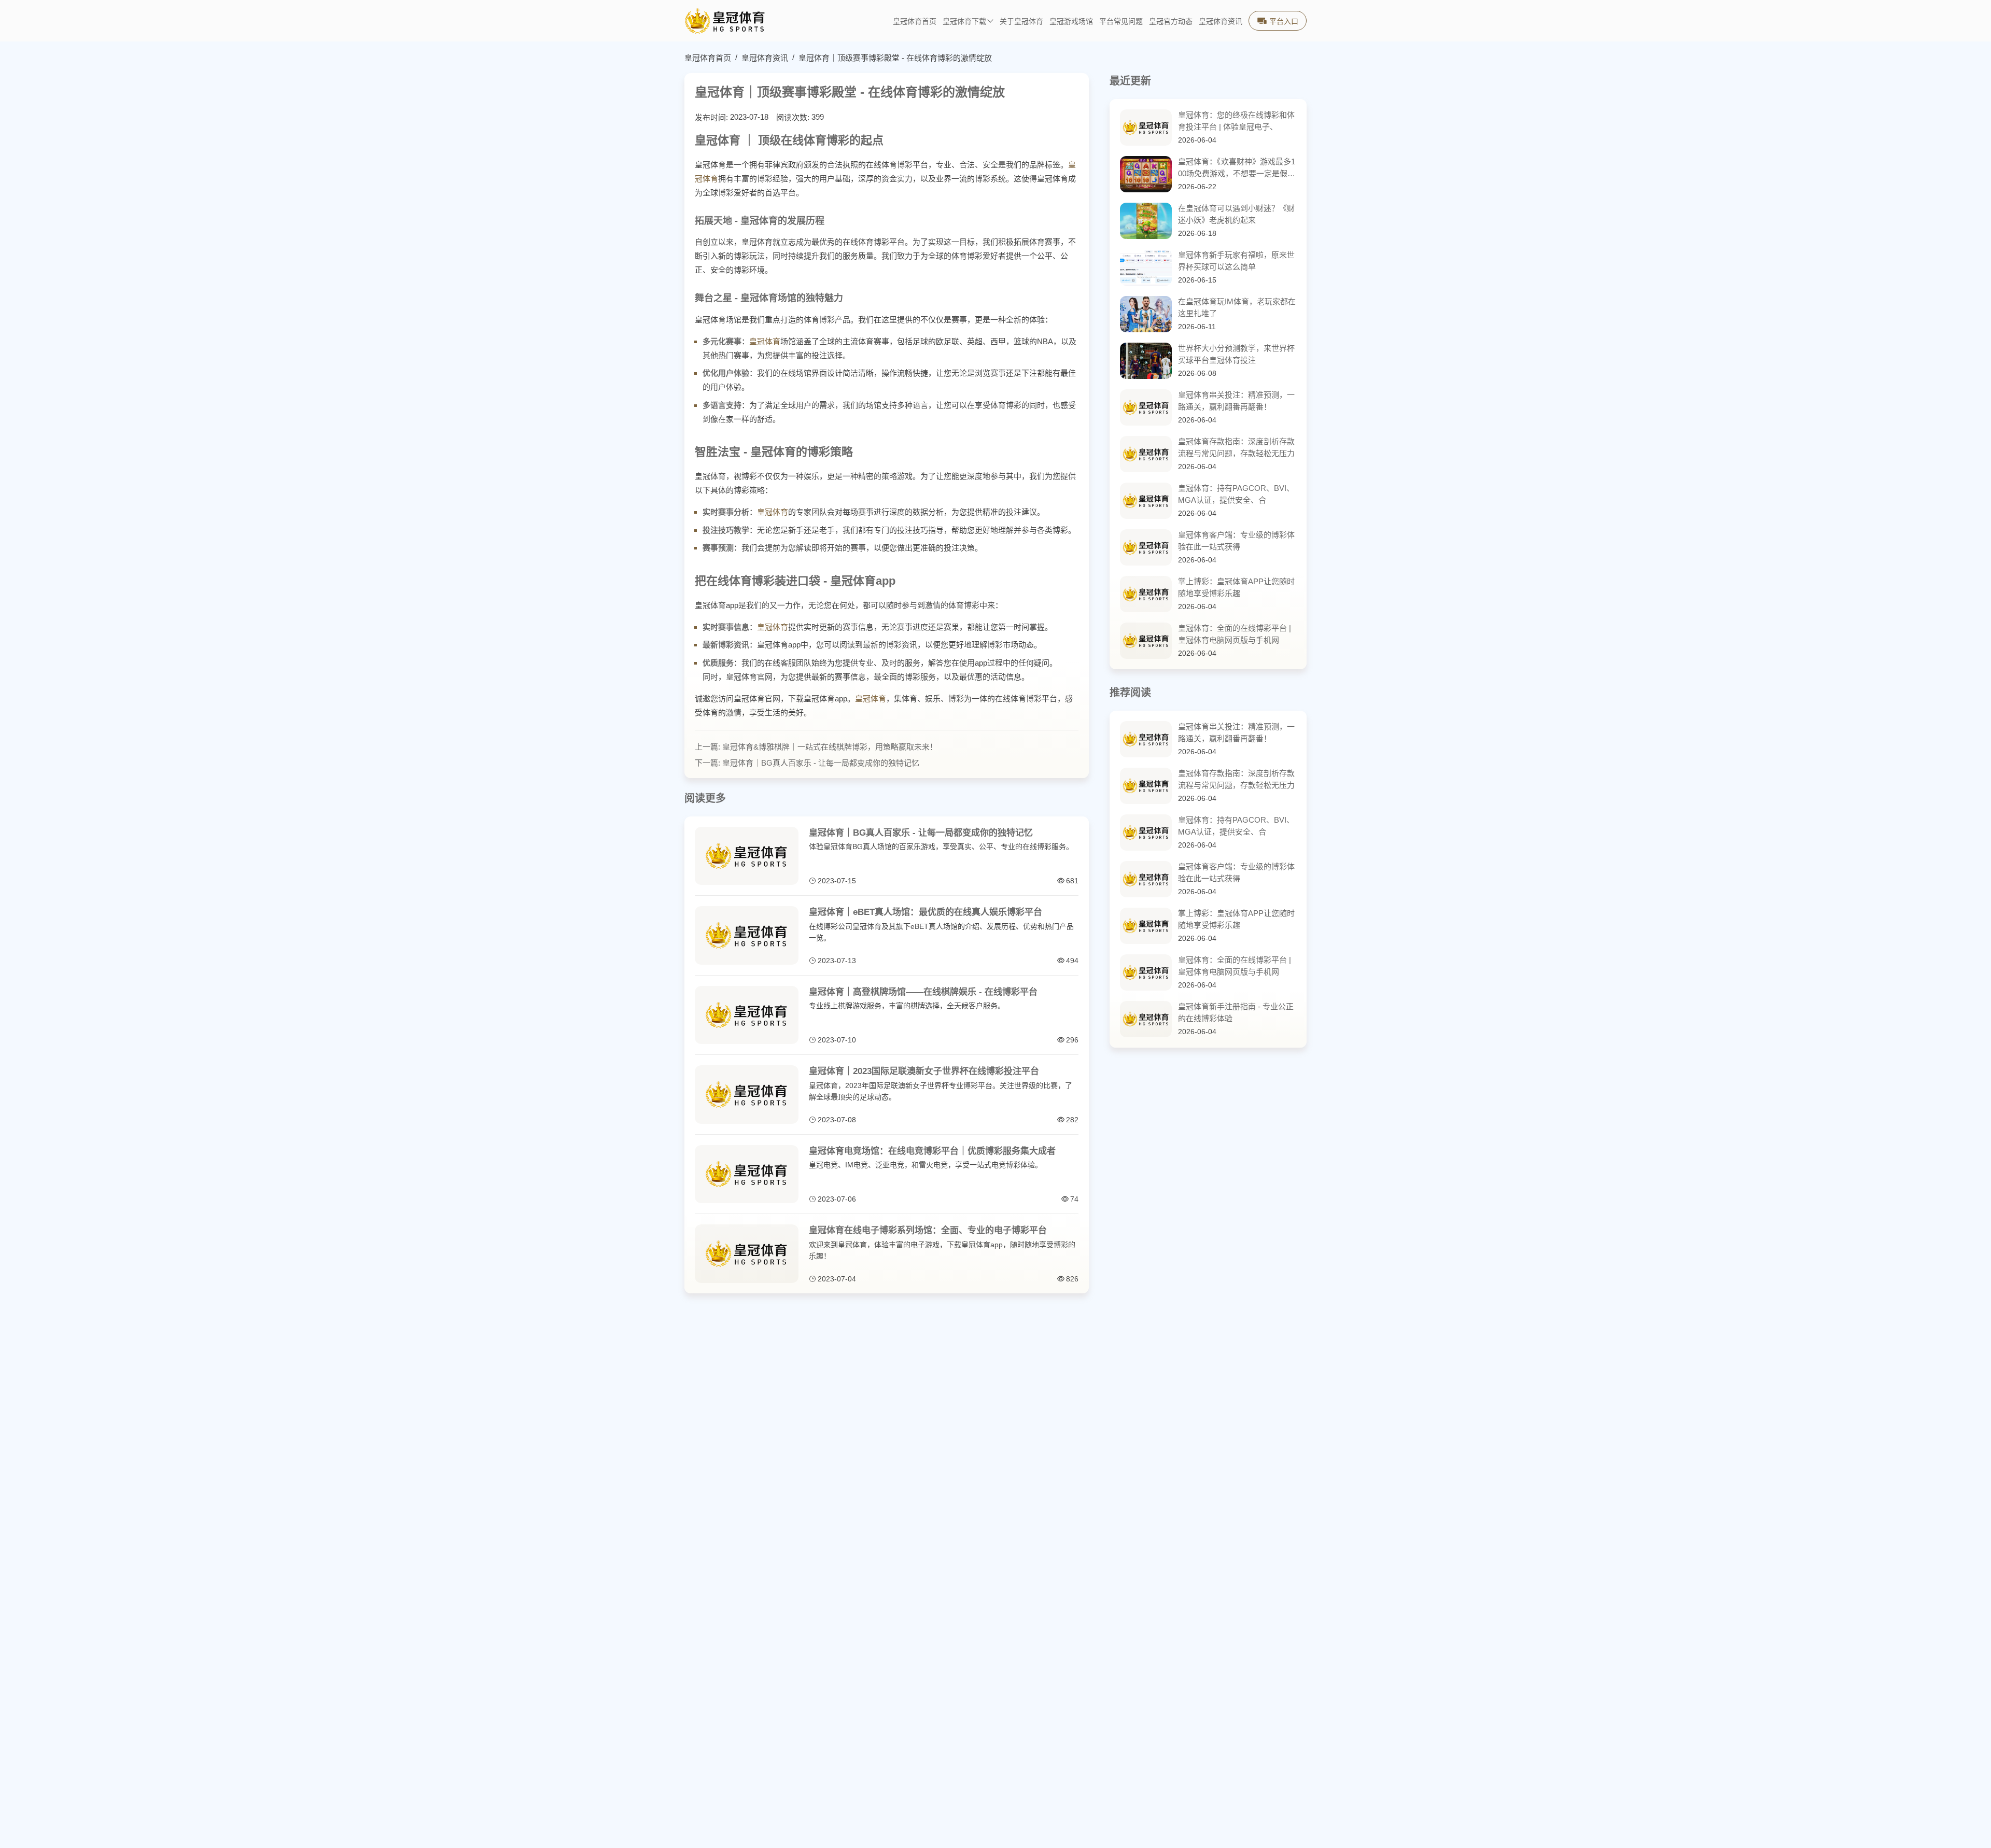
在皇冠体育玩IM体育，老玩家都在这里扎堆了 (1237, 307)
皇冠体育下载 (964, 22)
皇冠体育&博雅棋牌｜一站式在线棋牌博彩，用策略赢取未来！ (830, 747)
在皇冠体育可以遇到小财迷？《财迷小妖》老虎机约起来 (1236, 214)
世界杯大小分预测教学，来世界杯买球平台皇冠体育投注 (1236, 354)
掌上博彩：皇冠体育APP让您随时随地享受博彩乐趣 (1236, 587)
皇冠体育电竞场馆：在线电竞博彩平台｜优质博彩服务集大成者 (932, 1151)
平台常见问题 (1121, 22)
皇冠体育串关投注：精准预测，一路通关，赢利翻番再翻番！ (1236, 401)
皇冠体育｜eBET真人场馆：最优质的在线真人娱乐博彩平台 (926, 912)
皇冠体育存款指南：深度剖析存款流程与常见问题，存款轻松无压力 (1236, 447)
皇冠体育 (765, 341)
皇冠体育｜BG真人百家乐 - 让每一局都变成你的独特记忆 (821, 763)
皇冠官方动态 (1171, 22)
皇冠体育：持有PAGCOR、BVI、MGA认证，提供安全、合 (1236, 494)
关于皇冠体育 (1021, 22)
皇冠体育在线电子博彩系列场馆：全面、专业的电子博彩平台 (928, 1230)
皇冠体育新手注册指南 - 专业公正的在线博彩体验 (1236, 1012)
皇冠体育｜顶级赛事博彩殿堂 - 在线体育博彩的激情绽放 (895, 58)
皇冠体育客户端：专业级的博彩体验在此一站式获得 (1236, 541)
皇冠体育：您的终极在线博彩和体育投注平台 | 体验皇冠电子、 (1236, 121)
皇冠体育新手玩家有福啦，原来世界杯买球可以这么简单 (1236, 261)
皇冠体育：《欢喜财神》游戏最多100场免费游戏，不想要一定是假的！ (1237, 168)
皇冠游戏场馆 (1071, 22)
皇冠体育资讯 (1221, 22)
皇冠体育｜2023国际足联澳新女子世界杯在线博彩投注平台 (924, 1071)
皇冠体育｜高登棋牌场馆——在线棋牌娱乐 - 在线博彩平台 (923, 992)
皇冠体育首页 (915, 22)
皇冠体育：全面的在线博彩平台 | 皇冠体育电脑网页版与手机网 (1235, 634)
